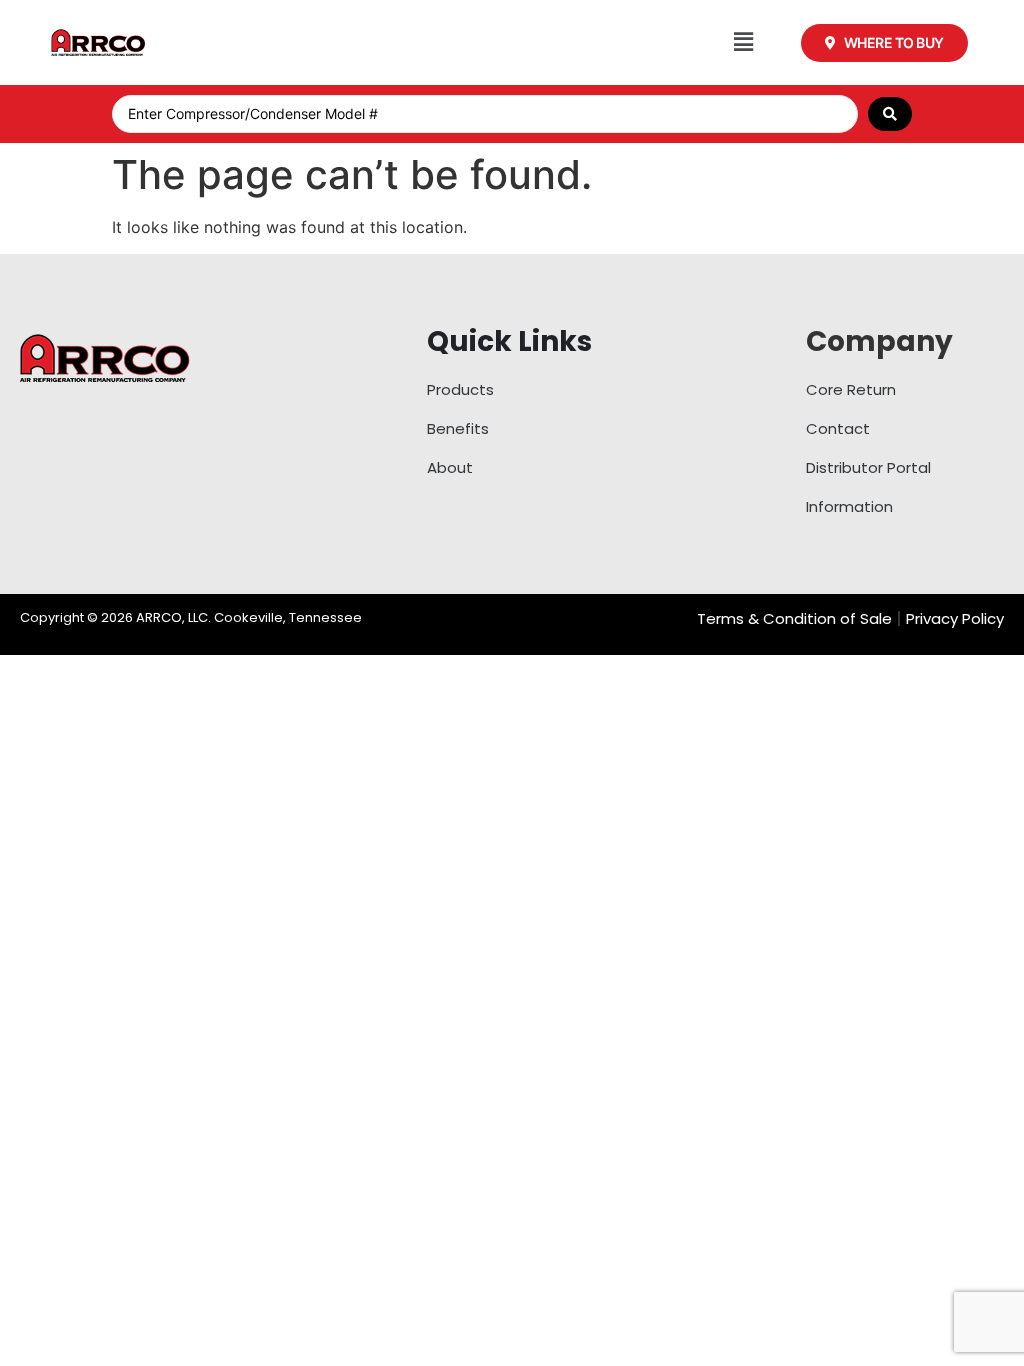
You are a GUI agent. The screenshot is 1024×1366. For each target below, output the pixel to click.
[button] (743, 42)
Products (460, 389)
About (450, 467)
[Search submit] (890, 114)
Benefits (458, 428)
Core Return (851, 389)
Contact (838, 428)
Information (849, 506)
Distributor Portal (868, 467)
